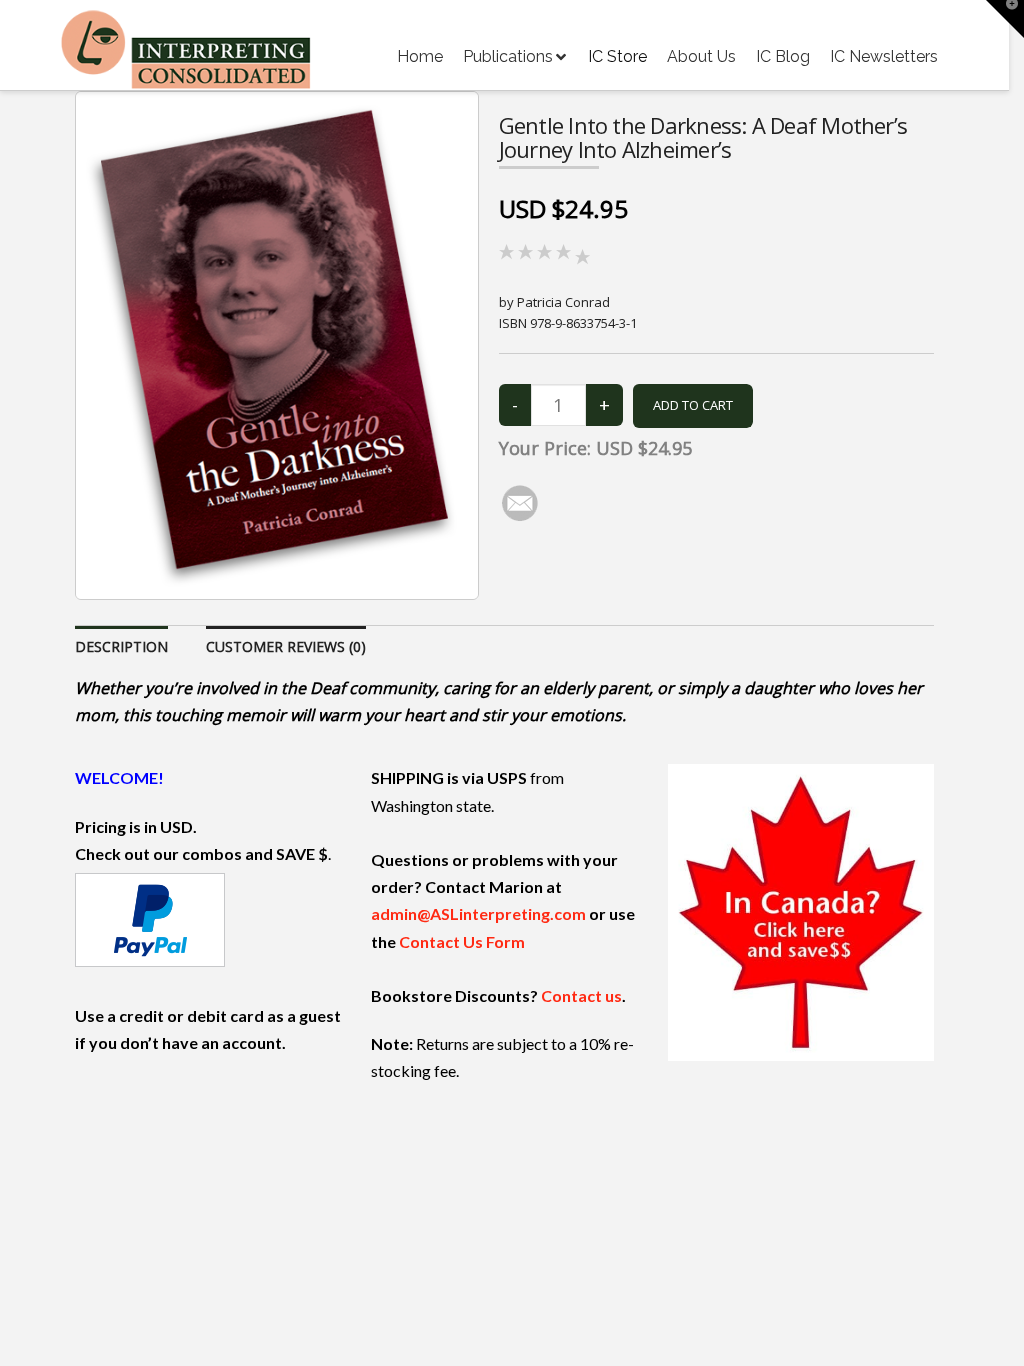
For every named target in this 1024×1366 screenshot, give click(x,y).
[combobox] (407, 749)
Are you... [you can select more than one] (398, 713)
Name (276, 548)
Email (274, 631)
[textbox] (398, 751)
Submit (289, 917)
